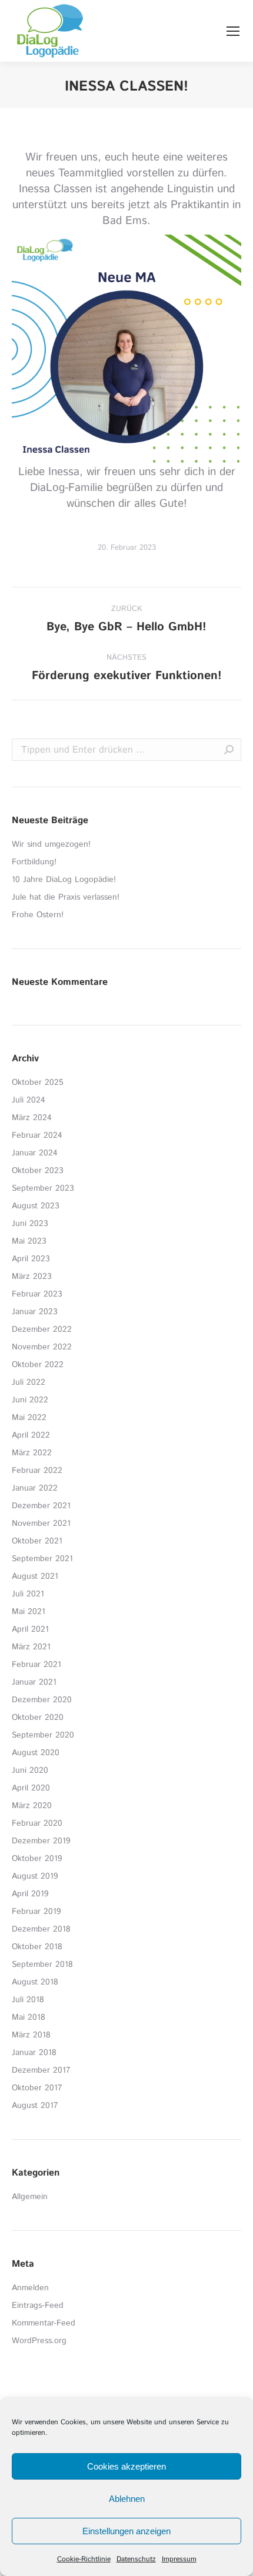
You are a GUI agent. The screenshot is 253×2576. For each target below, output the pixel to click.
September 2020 (43, 1735)
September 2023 (43, 1188)
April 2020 (31, 1788)
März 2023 (32, 1277)
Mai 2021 (29, 1612)
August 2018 (35, 1982)
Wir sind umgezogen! (51, 844)
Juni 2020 (30, 1770)
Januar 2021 (34, 1682)
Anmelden (30, 2288)
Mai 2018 (29, 2017)
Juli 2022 (29, 1382)
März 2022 (32, 1453)
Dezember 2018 (41, 1929)
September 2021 (42, 1559)
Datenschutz (136, 2559)
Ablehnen (127, 2499)
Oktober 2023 (38, 1171)
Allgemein (30, 2197)
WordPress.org (39, 2341)
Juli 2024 (29, 1100)
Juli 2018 (28, 2000)
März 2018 (31, 2035)
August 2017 (35, 2106)
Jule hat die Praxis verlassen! (66, 897)
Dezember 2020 (42, 1700)
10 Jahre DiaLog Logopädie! (64, 880)
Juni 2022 (30, 1400)
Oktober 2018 (37, 1947)
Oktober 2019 (37, 1859)
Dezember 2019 (41, 1841)
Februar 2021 (36, 1665)
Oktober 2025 (38, 1082)
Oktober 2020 (38, 1718)
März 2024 (32, 1118)
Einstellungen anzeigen (126, 2531)
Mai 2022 (29, 1418)
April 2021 (30, 1629)
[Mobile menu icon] (233, 31)
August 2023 (36, 1206)
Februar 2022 (37, 1471)
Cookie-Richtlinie (84, 2559)
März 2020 (32, 1806)
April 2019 (30, 1894)
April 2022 (31, 1435)
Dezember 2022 (42, 1329)
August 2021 (35, 1576)
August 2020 (36, 1753)
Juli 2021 (28, 1594)
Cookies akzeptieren (126, 2466)
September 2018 (42, 1964)
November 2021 (41, 1523)
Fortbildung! (34, 862)
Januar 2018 (34, 2053)
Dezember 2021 (41, 1506)
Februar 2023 (37, 1294)
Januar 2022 (35, 1488)
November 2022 (42, 1347)
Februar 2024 (37, 1135)
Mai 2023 (29, 1241)
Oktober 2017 (37, 2088)
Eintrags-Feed (38, 2306)
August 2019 (35, 1876)
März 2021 (31, 1647)
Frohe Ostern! (38, 915)
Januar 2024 (35, 1153)
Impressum (179, 2559)
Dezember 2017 (41, 2070)
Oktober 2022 (38, 1365)
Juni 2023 (30, 1224)
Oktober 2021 (37, 1541)
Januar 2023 (35, 1312)
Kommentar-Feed (44, 2323)
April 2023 (31, 1259)
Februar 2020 (37, 1823)
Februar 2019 (36, 1912)
